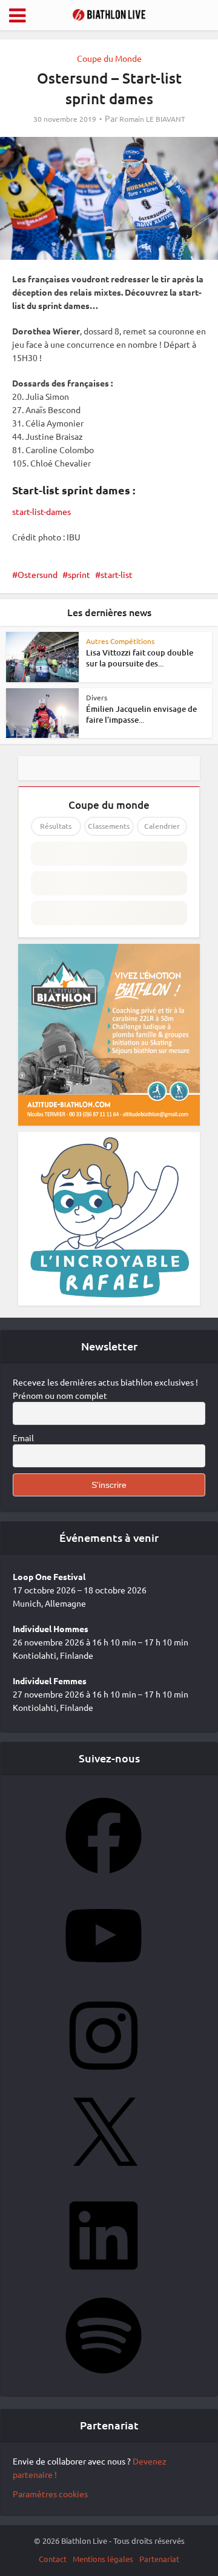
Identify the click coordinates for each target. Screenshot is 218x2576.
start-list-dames (41, 511)
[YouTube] (104, 1977)
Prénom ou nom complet (60, 1395)
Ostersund (38, 574)
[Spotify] (104, 2377)
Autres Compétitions (120, 641)
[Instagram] (104, 2077)
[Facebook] (104, 1877)
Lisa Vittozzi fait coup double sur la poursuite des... (140, 658)
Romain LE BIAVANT (152, 119)
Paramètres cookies (50, 2494)
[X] (104, 2177)
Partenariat (159, 2559)
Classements (109, 826)
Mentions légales (103, 2559)
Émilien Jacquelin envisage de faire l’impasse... (141, 714)
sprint (79, 574)
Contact (53, 2559)
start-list (117, 574)
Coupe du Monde (109, 58)
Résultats (56, 826)
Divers (97, 697)
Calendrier (162, 826)
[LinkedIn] (104, 2277)
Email (23, 1438)
